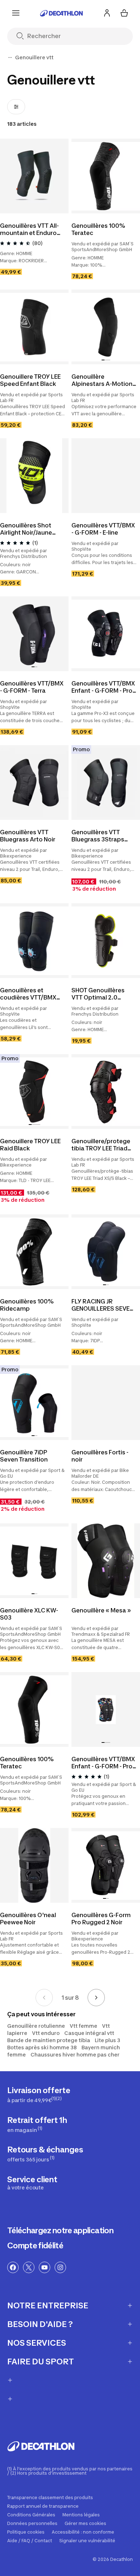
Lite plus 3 (108, 2040)
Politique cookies (26, 2532)
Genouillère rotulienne (36, 2026)
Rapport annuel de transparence (43, 2506)
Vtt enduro (46, 2033)
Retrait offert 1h (37, 2124)
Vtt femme (83, 2026)
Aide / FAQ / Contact (30, 2541)
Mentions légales (81, 2515)
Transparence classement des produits (50, 2498)
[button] (104, 209)
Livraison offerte (39, 2094)
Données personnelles (32, 2524)
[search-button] (23, 36)
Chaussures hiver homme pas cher (75, 2055)
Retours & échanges (45, 2154)
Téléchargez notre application (60, 2230)
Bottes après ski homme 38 (42, 2047)
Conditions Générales (31, 2515)
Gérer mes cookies (85, 2524)
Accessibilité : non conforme (83, 2532)
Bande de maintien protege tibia (49, 2040)
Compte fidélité (35, 2245)
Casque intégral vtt (89, 2033)
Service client (32, 2183)
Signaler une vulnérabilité (87, 2541)
